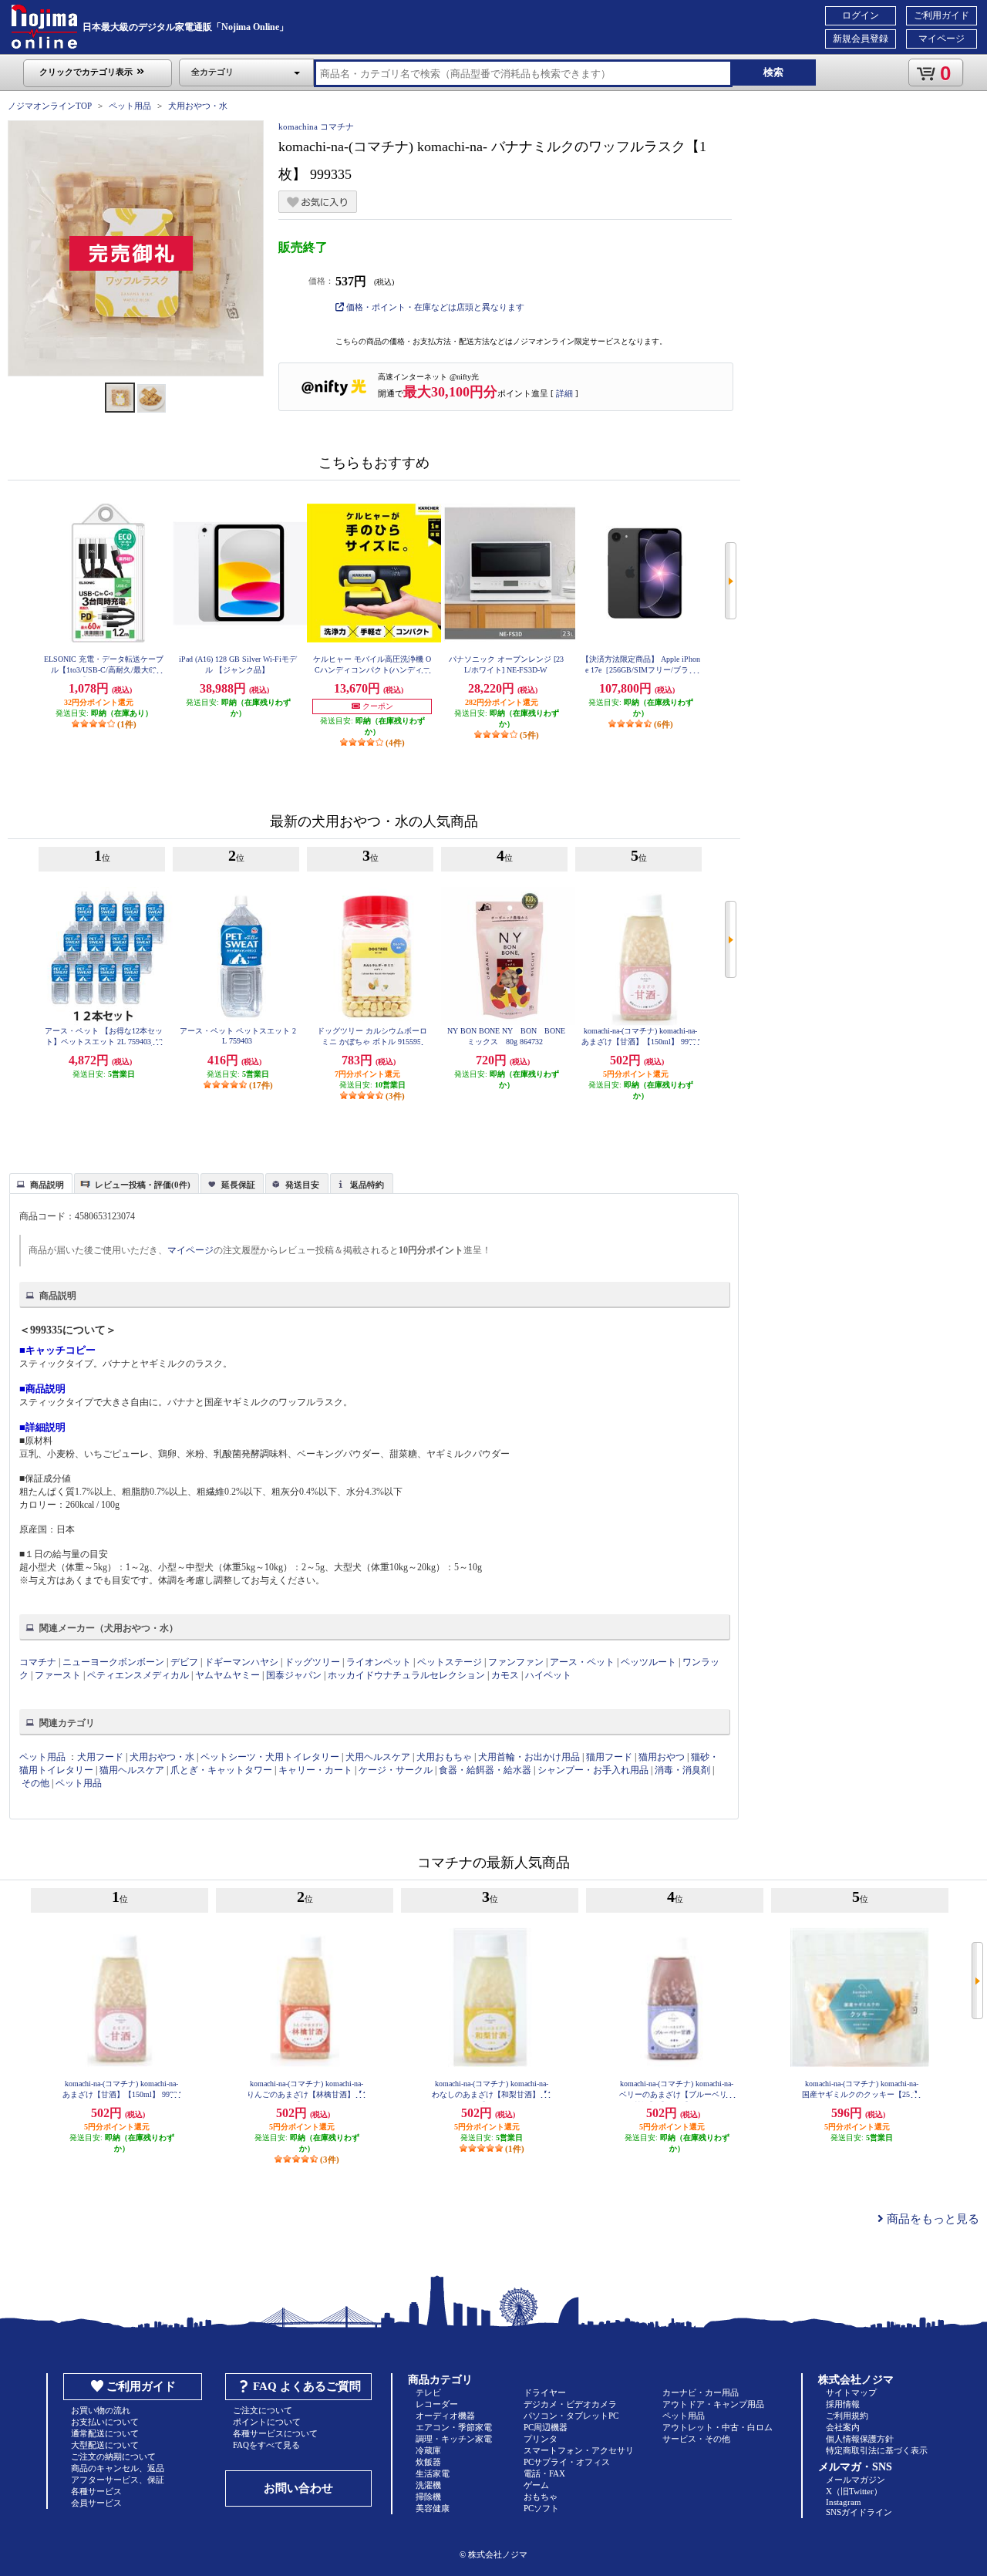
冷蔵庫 (428, 2450)
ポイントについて (267, 2422)
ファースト (58, 1675)
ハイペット (548, 1675)
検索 (773, 72)
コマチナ (38, 1662)
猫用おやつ (662, 1757)
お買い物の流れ (101, 2410)
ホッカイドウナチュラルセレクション (406, 1675)
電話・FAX (544, 2473)
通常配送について (105, 2433)
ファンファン (516, 1662)
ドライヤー (545, 2392)
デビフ (184, 1662)
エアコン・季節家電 (454, 2427)
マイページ (942, 39)
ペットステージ (450, 1662)
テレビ (428, 2392)
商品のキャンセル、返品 (118, 2468)
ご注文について (263, 2410)
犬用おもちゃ (444, 1757)
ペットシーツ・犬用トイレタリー (270, 1757)
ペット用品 (130, 106)
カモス (505, 1675)
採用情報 (843, 2404)
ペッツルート (648, 1662)
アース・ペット (582, 1662)
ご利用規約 (847, 2416)
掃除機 (428, 2497)
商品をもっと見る (931, 2219)
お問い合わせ (298, 2488)
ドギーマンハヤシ (243, 1662)
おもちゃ (541, 2497)
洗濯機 (428, 2485)
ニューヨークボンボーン (113, 1662)
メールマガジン (856, 2480)
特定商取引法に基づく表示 (877, 2450)
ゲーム (536, 2485)
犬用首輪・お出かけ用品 (529, 1757)
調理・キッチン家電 (454, 2439)
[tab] (41, 1183)
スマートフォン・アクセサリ (579, 2450)
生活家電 (433, 2473)
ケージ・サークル (396, 1770)
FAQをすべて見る (266, 2445)
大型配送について (105, 2445)
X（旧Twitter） (854, 2491)
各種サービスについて (275, 2433)
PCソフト (541, 2508)
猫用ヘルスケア (132, 1770)
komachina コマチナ (316, 126)
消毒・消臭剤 (682, 1770)
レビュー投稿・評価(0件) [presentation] (143, 1185)
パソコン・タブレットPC (571, 2416)
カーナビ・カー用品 (701, 2392)
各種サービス (96, 2491)
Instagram (844, 2502)
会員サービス (96, 2503)
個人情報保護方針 (860, 2439)
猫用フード (609, 1757)
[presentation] (39, 1182)
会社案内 (843, 2427)
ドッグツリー (312, 1662)
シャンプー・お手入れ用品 (593, 1770)
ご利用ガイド (942, 15)
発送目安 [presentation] (302, 1185)
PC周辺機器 (546, 2427)
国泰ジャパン (294, 1675)
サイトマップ (851, 2392)
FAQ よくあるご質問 (307, 2386)
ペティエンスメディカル (138, 1675)
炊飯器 (428, 2462)
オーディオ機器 (445, 2416)
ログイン (861, 15)
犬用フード (100, 1757)
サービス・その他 (696, 2439)
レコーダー (437, 2404)
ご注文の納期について (113, 2456)
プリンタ (541, 2439)
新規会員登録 (861, 39)
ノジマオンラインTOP (50, 106)
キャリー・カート (315, 1770)
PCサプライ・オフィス (567, 2462)
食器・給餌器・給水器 (485, 1770)
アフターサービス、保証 (118, 2480)
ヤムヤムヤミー (227, 1675)
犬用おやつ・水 (198, 106)
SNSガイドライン (859, 2512)
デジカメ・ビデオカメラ (570, 2404)
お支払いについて (105, 2422)
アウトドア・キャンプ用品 (713, 2404)
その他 (35, 1783)
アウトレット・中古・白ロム (718, 2427)
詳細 (564, 393)
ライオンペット (380, 1662)
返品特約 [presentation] (367, 1185)
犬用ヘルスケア (378, 1757)
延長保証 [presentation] (238, 1185)
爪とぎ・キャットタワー (221, 1770)
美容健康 (433, 2508)
